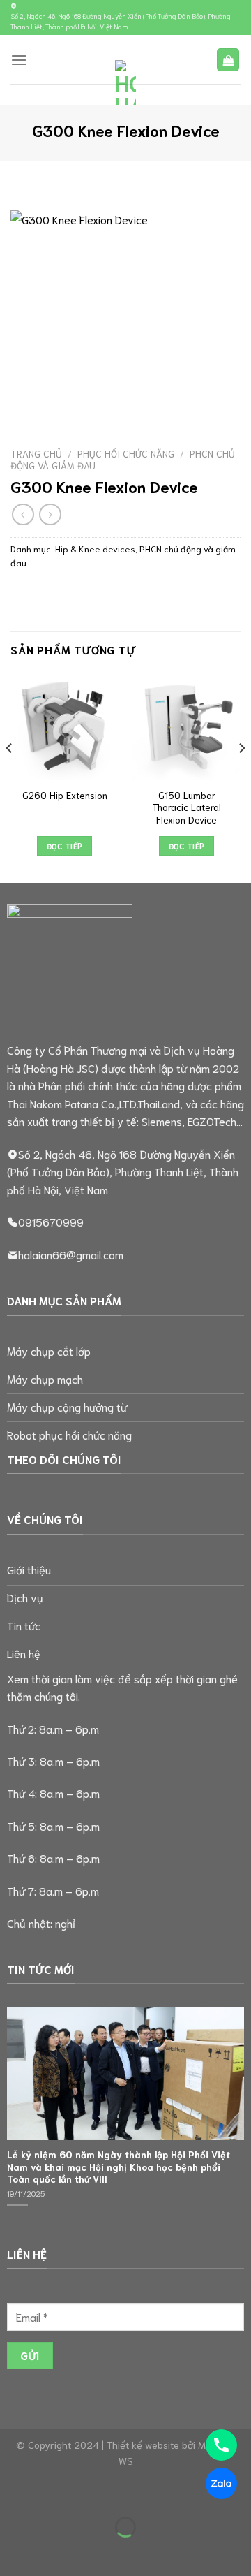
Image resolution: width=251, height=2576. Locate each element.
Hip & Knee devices (95, 548)
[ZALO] (221, 2483)
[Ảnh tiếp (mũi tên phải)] (55, 2551)
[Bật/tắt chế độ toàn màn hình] (55, 2493)
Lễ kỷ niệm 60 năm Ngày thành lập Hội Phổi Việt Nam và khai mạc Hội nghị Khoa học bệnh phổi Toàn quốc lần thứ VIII (119, 2167)
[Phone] (221, 2445)
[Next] (241, 776)
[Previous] (10, 776)
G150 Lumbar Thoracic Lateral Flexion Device (187, 807)
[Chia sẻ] (95, 2493)
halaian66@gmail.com (71, 1254)
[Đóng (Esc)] (136, 2493)
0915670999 (51, 1221)
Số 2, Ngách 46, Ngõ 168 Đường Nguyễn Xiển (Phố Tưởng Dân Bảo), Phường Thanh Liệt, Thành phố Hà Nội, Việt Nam (121, 21)
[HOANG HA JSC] (125, 82)
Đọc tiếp (65, 846)
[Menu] (19, 60)
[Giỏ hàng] (228, 60)
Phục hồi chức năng (126, 453)
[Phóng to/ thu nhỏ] (14, 2493)
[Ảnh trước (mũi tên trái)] (14, 2551)
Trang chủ (36, 453)
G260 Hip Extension (65, 795)
